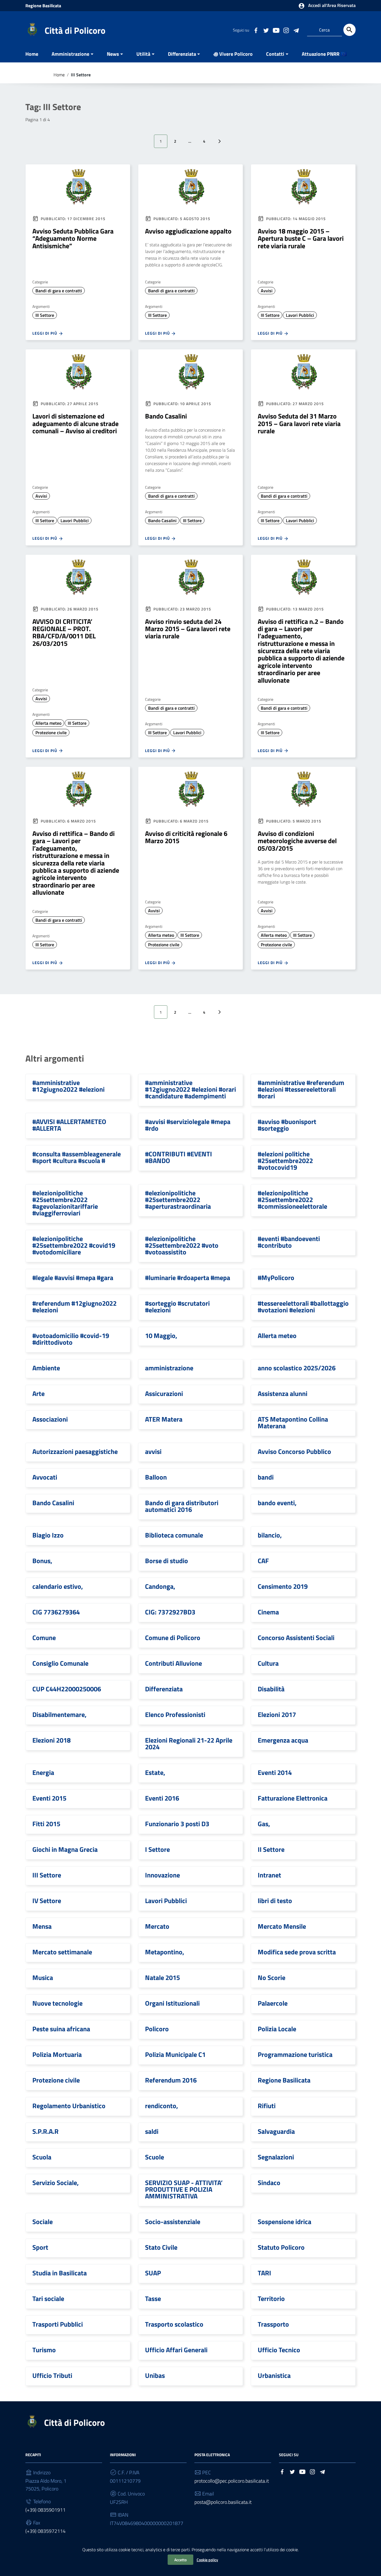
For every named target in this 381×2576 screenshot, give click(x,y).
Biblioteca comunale (174, 1535)
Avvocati (45, 1477)
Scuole (155, 2157)
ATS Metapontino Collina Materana (293, 1422)
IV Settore (47, 1901)
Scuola (42, 2157)
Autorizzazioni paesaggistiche (75, 1451)
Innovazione (162, 1875)
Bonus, (42, 1561)
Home (32, 54)
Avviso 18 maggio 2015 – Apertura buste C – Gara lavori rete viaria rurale (301, 238)
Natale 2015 (162, 1977)
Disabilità (271, 1689)
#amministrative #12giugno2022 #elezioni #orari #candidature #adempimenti (191, 1089)
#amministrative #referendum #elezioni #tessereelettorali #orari (301, 1089)
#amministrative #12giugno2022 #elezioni (68, 1086)
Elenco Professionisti (175, 1714)
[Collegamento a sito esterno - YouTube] (276, 30)
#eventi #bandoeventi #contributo (289, 1242)
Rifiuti (267, 2106)
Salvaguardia (276, 2131)
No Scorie (272, 1977)
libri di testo (275, 1901)
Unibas (155, 2375)
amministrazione (169, 1368)
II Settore (271, 1849)
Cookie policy (207, 2560)
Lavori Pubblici (300, 315)
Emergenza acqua (283, 1740)
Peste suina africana (61, 2029)
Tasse (153, 2298)
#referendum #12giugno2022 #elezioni (74, 1307)
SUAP (153, 2273)
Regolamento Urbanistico (69, 2106)
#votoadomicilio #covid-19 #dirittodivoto (71, 1339)
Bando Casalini (166, 416)
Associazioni (50, 1419)
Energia (43, 1772)
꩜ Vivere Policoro (233, 54)
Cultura (268, 1663)
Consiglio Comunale (60, 1663)
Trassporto (273, 2324)
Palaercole (273, 2003)
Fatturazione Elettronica (293, 1798)
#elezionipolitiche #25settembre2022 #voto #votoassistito (182, 1245)
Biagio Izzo (48, 1535)
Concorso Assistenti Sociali (296, 1638)
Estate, (155, 1772)
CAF (263, 1561)
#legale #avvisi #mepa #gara (73, 1278)
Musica (43, 1977)
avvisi (153, 1451)
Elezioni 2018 (51, 1740)
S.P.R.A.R (45, 2131)
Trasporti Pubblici (58, 2324)
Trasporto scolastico (174, 2324)
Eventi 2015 (49, 1798)
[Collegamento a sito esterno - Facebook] (256, 30)
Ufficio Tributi (52, 2375)
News (113, 54)
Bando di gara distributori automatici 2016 (182, 1506)
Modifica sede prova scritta (297, 1952)
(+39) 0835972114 (45, 2531)
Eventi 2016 (162, 1798)
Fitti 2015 (46, 1824)
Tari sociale (48, 2298)
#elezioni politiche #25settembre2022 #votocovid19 (285, 1161)
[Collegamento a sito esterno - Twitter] (266, 30)
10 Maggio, (161, 1336)
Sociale (43, 2222)
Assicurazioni (164, 1393)
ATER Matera (164, 1419)
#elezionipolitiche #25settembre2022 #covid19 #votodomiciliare (74, 1245)
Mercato (157, 1926)
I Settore (157, 1849)
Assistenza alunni (283, 1393)
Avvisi (267, 291)
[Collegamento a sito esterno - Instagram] (286, 30)
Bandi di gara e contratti (59, 291)
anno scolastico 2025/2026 (297, 1368)
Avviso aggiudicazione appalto (188, 231)
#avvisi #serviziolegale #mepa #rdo (188, 1125)
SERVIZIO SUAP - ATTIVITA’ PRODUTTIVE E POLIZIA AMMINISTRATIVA (184, 2189)
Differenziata (182, 54)
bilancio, (270, 1535)
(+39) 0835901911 (45, 2510)
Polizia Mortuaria (57, 2054)
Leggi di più (45, 333)
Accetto (180, 2560)
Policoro (157, 2029)
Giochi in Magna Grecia (65, 1849)
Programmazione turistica (295, 2054)
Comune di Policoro (173, 1638)
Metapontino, (165, 1952)
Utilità (143, 54)
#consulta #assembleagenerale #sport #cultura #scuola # (77, 1157)
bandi (266, 1477)
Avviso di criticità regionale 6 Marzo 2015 (186, 837)
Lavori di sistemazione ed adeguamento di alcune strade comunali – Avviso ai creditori (75, 423)
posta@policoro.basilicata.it (223, 2502)
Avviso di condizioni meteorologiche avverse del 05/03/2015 (297, 841)
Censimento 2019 (283, 1586)
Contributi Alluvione (173, 1663)
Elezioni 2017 (277, 1714)
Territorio (271, 2298)
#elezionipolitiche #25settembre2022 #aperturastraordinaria (178, 1200)
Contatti (275, 54)
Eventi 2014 (275, 1772)
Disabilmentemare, (59, 1714)
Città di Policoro (75, 30)
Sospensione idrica (284, 2222)
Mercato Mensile (282, 1926)
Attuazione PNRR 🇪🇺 (324, 54)
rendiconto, (161, 2106)
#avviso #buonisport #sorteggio (287, 1125)
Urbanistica (274, 2375)
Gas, (264, 1824)
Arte (38, 1393)
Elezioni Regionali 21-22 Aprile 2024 (189, 1743)
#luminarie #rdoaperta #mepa (188, 1278)
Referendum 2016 (171, 2080)
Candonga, (160, 1586)
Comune (44, 1638)
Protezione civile (51, 733)
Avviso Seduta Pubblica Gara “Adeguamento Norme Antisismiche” (73, 238)
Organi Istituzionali (172, 2003)
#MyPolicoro (276, 1278)
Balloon (156, 1477)
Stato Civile (161, 2247)
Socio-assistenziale (173, 2222)
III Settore (45, 315)
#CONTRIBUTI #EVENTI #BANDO (179, 1157)
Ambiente (46, 1368)
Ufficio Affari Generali (176, 2350)
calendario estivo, (58, 1586)
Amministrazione (70, 54)
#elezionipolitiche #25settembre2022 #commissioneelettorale (292, 1200)
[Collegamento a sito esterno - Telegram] (296, 30)
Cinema (268, 1612)
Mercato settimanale (62, 1952)
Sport (40, 2247)
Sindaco (269, 2183)
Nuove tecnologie (57, 2003)
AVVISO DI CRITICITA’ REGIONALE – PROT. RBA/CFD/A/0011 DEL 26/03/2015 (64, 632)
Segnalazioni (276, 2157)
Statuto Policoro (281, 2247)
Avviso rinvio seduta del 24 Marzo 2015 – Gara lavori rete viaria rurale (188, 629)
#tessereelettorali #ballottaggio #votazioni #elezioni (303, 1307)
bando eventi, (277, 1503)
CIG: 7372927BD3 (170, 1612)
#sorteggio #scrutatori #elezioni (177, 1307)
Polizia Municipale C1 (175, 2054)
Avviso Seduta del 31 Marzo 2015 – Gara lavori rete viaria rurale (299, 423)
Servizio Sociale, (56, 2183)
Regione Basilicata (43, 6)
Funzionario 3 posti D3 (177, 1824)
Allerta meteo (48, 723)
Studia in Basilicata (60, 2273)
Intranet (269, 1875)
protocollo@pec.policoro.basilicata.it (232, 2481)
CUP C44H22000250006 (67, 1689)
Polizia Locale (277, 2029)
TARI (264, 2273)
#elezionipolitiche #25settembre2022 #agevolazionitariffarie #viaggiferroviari (65, 1203)
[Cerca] (349, 30)
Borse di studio (167, 1561)
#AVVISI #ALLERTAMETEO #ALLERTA (69, 1125)
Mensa (42, 1926)
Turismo (44, 2350)
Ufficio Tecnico (279, 2350)
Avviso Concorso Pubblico (294, 1451)
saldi (152, 2131)
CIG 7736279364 (56, 1612)
